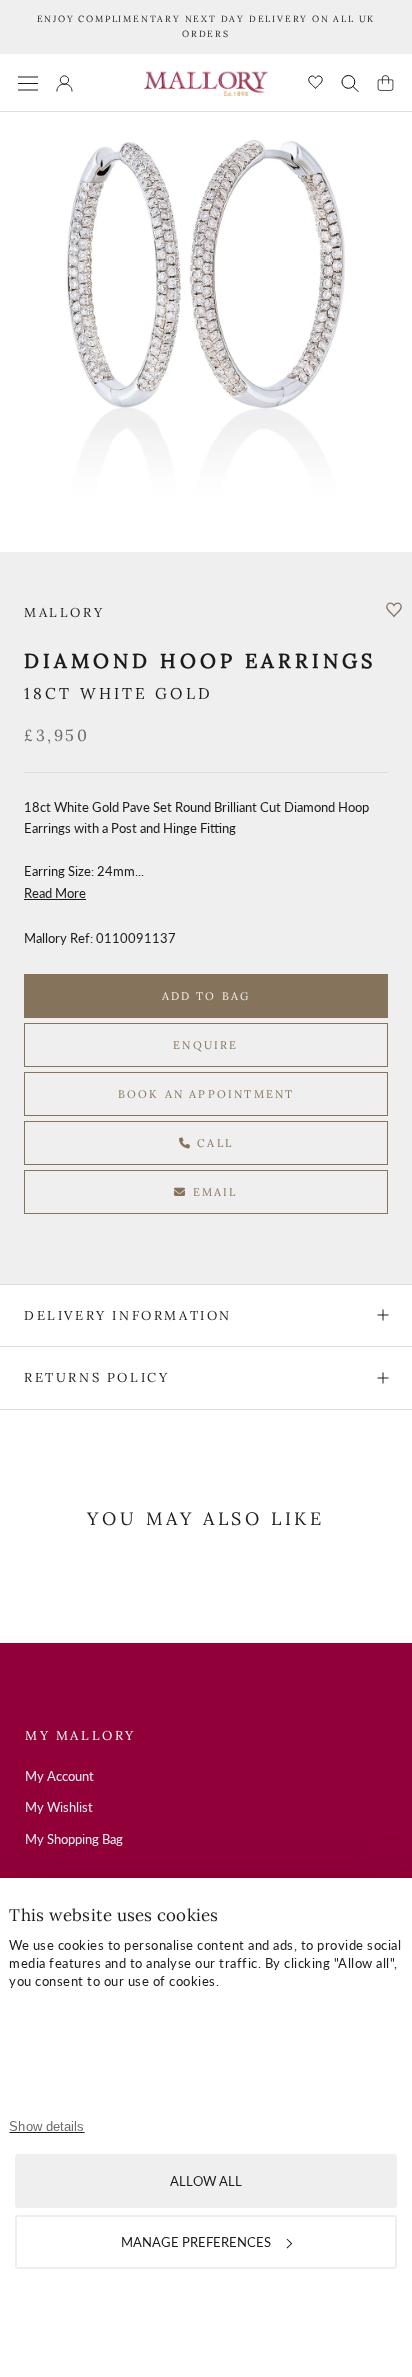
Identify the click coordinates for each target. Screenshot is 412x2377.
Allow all (206, 2181)
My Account (59, 1776)
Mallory (64, 612)
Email (213, 1192)
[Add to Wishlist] (394, 610)
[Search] (350, 83)
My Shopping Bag (74, 1839)
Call (212, 1143)
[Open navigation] (28, 82)
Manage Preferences (196, 2242)
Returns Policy (96, 1377)
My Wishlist (59, 1807)
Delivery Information (128, 1315)
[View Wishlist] (315, 83)
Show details (46, 2126)
